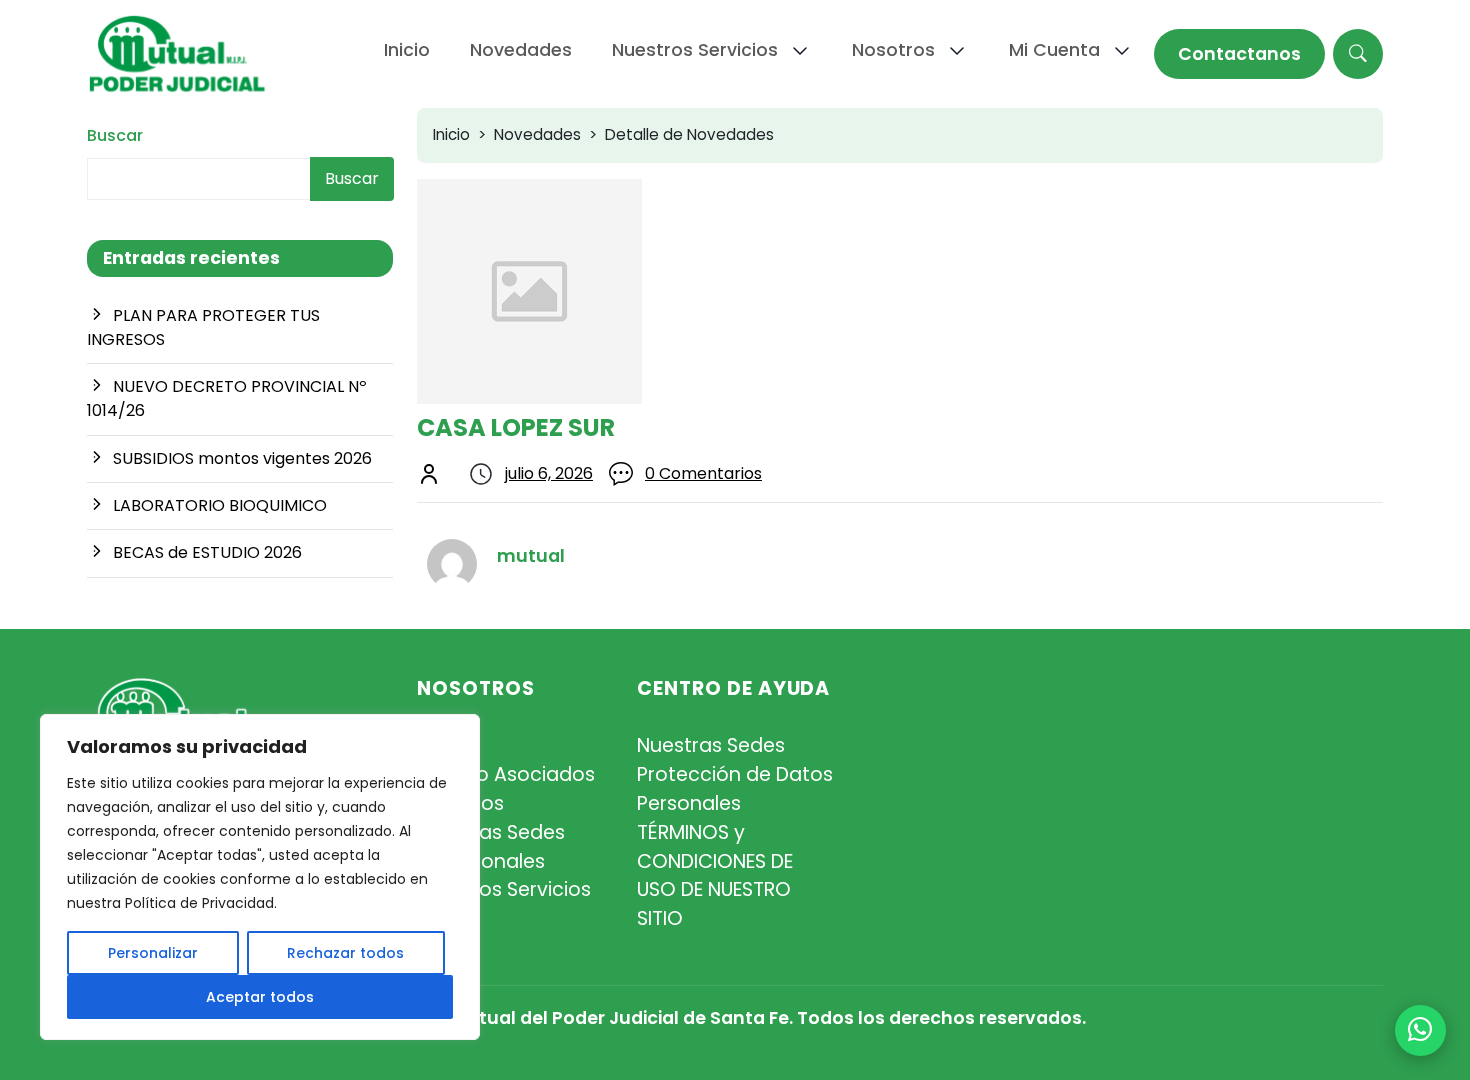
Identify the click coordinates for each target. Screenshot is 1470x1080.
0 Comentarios (703, 473)
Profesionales (481, 861)
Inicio (451, 134)
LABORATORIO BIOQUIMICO (220, 505)
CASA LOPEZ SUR (516, 427)
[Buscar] (1358, 54)
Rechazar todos (345, 953)
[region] (260, 877)
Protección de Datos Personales (735, 789)
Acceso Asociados (506, 774)
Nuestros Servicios (504, 889)
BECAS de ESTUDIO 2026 (207, 552)
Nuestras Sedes (491, 832)
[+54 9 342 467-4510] (1420, 1030)
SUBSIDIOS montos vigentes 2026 (242, 458)
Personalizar (153, 953)
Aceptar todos (260, 997)
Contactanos (1239, 54)
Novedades (537, 134)
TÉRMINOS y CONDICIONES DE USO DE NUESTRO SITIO (715, 875)
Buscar (115, 135)
